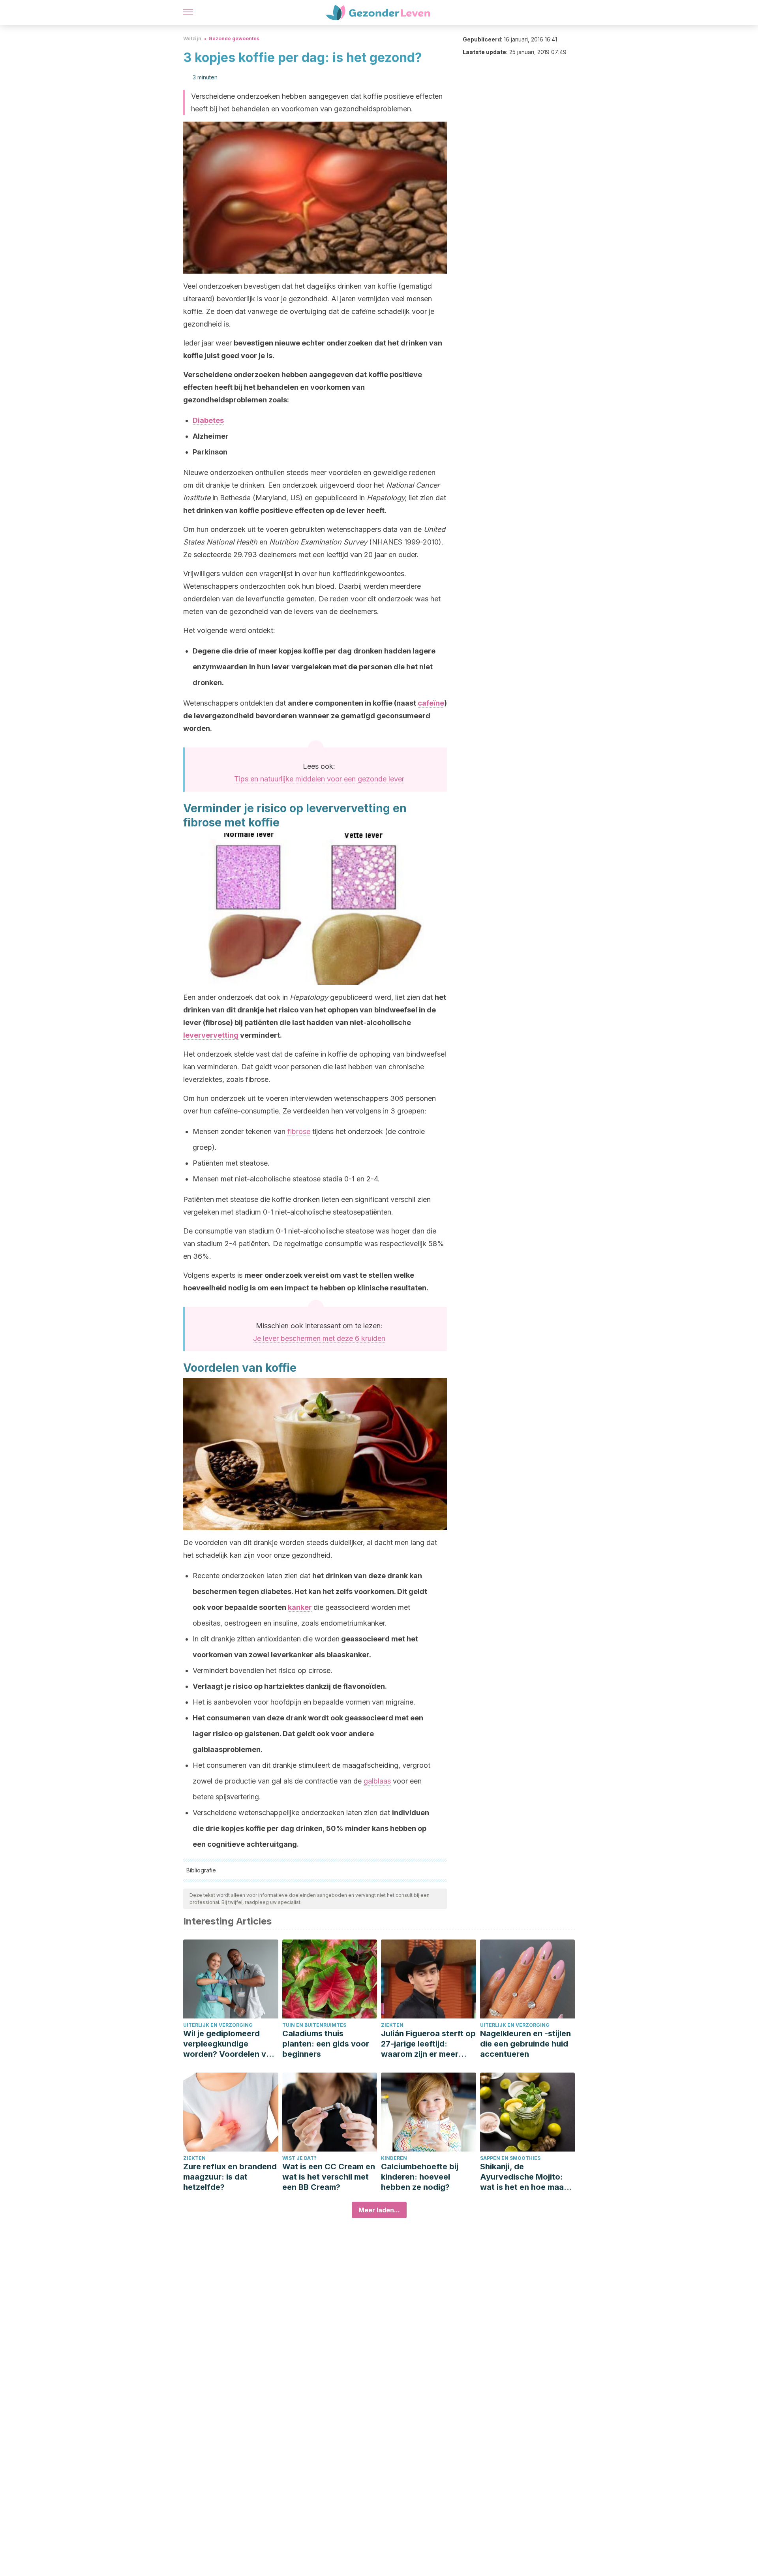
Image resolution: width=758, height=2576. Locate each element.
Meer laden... (379, 2210)
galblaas (377, 1781)
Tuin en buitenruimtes (314, 2025)
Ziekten (392, 2025)
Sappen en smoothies (510, 2158)
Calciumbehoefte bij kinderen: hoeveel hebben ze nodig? (420, 2177)
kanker (300, 1607)
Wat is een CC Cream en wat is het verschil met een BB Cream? (329, 2177)
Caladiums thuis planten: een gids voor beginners (326, 2044)
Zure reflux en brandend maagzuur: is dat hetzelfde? (230, 2177)
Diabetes (208, 420)
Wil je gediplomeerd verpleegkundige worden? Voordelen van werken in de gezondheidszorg (229, 2044)
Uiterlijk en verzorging (218, 2025)
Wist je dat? (299, 2158)
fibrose (299, 1131)
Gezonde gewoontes (234, 38)
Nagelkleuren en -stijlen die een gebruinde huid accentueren (525, 2044)
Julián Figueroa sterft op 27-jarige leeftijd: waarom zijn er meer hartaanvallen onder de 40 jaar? (428, 2044)
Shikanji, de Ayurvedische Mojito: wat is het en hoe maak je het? (524, 2177)
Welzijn (192, 38)
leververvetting (211, 1035)
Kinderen (394, 2158)
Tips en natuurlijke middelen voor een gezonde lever (319, 779)
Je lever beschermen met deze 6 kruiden (319, 1338)
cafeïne (431, 703)
